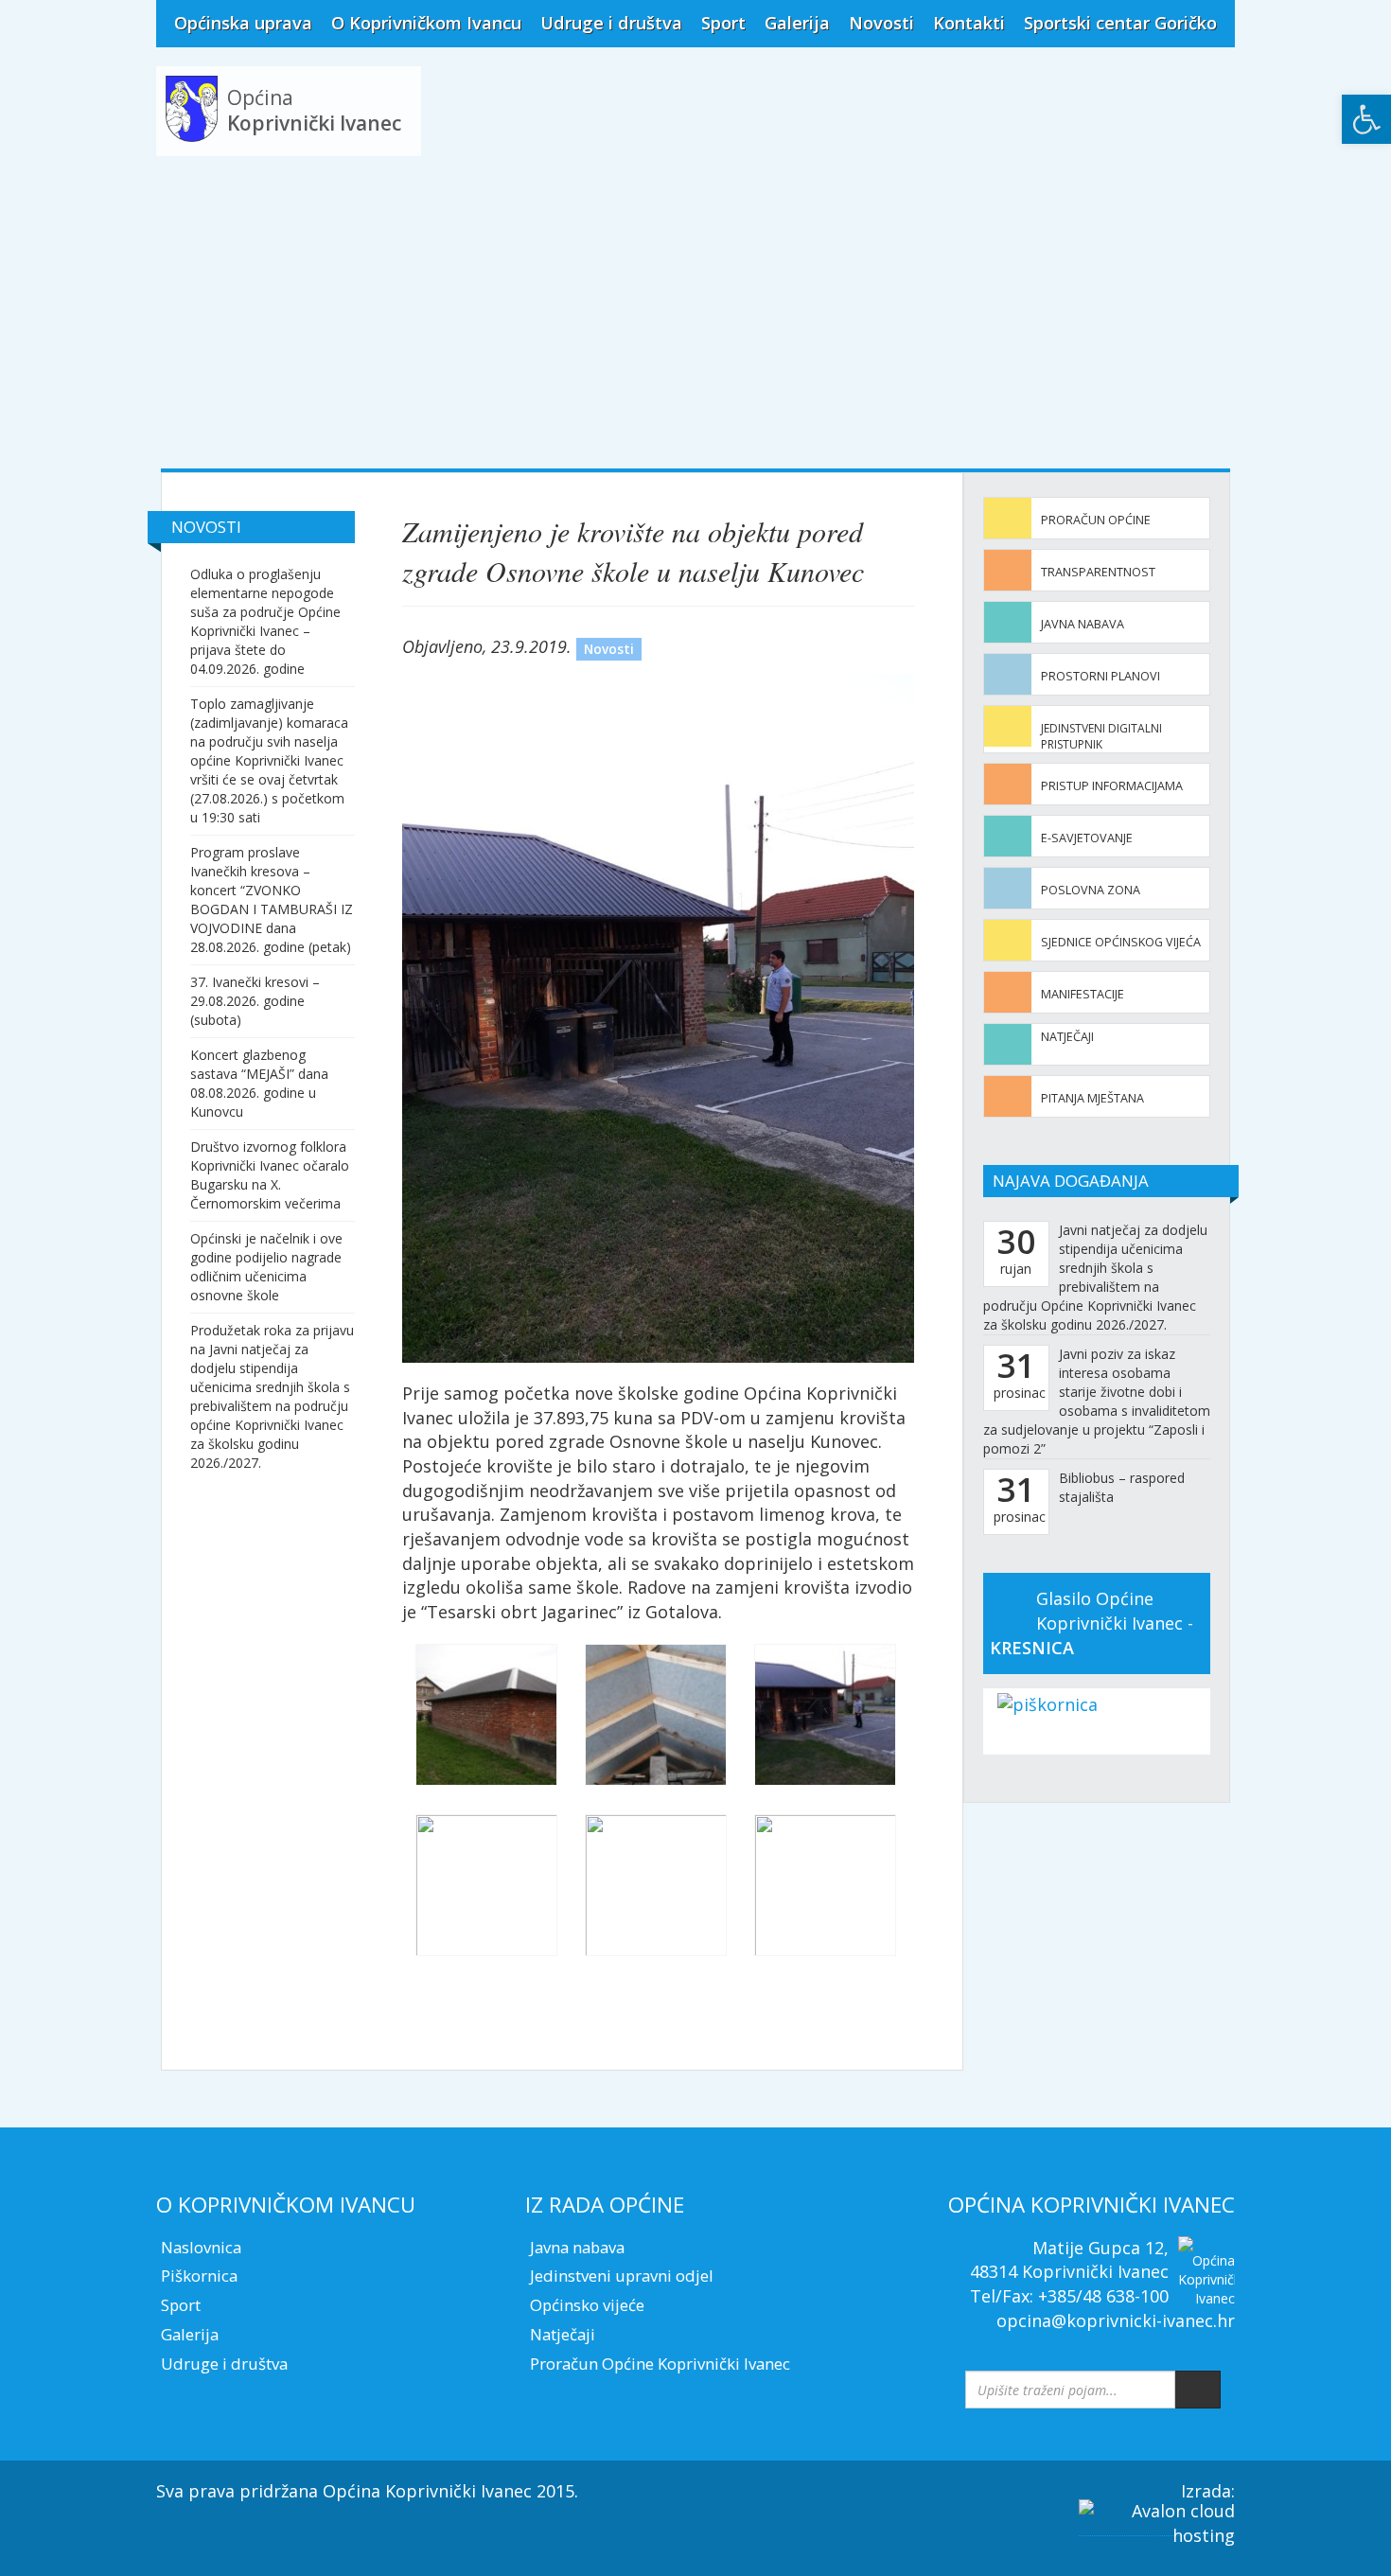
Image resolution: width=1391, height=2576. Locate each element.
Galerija (797, 23)
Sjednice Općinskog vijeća (1121, 942)
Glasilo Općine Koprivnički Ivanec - (1092, 1623)
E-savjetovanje (1087, 838)
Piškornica (199, 2276)
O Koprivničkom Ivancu (426, 23)
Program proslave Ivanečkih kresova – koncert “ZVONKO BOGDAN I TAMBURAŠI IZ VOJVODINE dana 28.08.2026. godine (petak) (272, 900)
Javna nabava (1083, 624)
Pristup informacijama (1112, 786)
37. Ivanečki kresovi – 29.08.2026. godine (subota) (255, 1001)
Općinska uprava (243, 23)
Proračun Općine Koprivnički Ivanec (660, 2364)
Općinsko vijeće (587, 2305)
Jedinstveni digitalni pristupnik (1101, 736)
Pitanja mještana (1092, 1098)
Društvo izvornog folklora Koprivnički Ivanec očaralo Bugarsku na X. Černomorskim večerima (270, 1175)
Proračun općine (1096, 520)
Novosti (881, 23)
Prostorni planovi (1100, 676)
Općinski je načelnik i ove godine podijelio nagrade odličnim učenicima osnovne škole (266, 1267)
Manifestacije (1083, 994)
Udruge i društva (611, 23)
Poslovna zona (1091, 890)
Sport (723, 23)
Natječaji (1067, 1037)
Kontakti (969, 23)
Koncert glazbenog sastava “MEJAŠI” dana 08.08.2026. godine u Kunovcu (259, 1083)
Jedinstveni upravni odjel (622, 2276)
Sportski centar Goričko (1120, 23)
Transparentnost (1098, 572)
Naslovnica (201, 2247)
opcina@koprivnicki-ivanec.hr (1116, 2320)
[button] (1366, 119)
